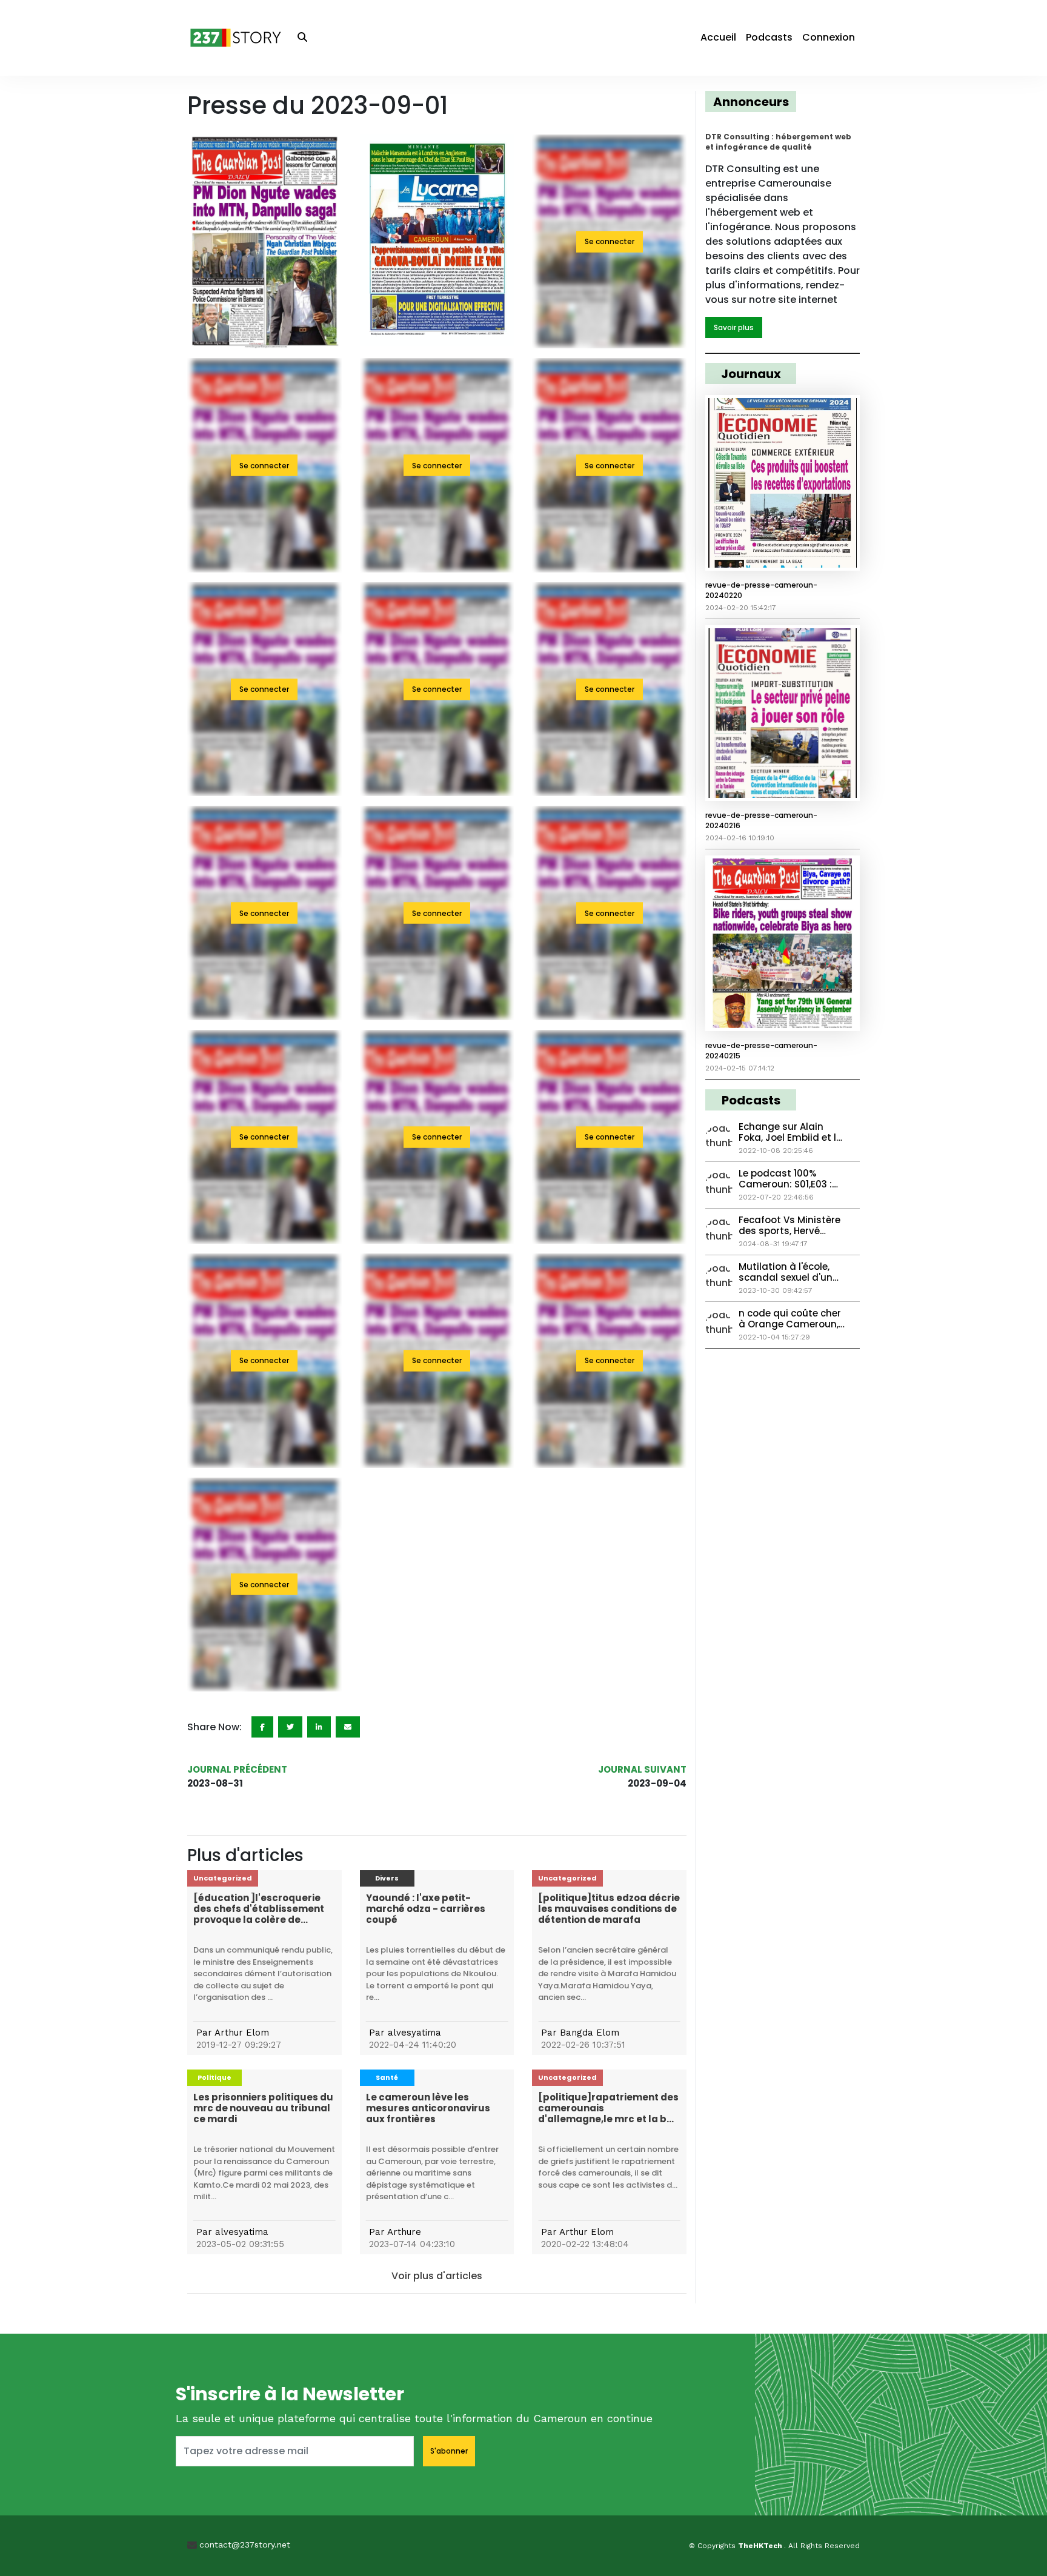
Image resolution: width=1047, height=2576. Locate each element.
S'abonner (449, 2451)
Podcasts (769, 37)
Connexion (829, 37)
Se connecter (610, 241)
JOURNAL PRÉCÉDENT (237, 1769)
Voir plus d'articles (437, 2276)
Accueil (718, 37)
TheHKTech (761, 2546)
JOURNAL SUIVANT (642, 1769)
